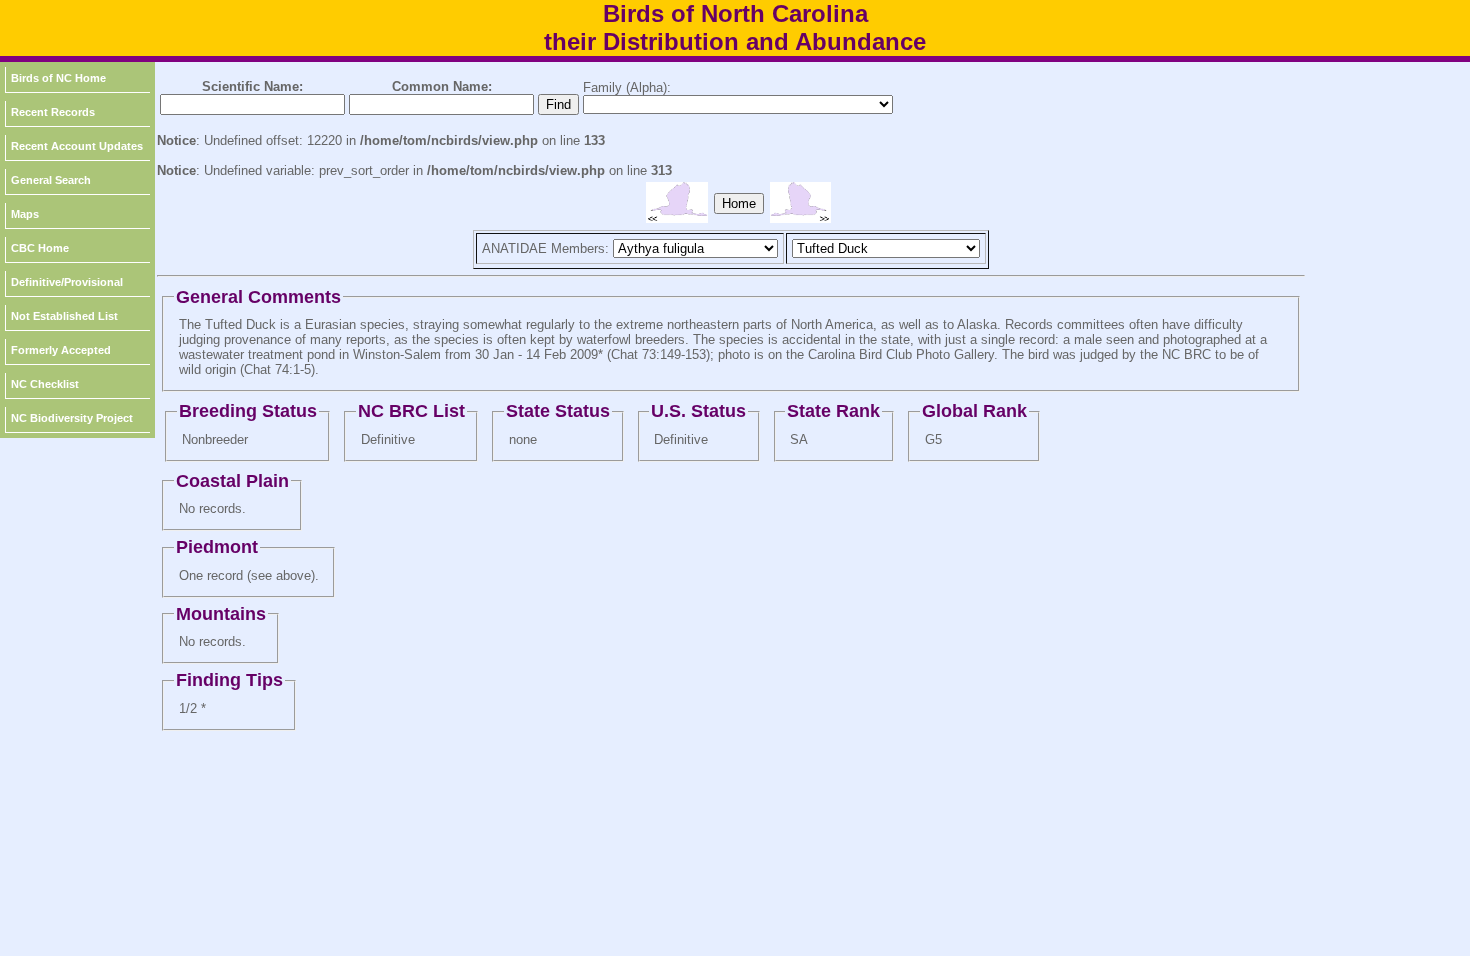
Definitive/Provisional (67, 282)
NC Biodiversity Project (72, 418)
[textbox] (252, 104)
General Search (51, 180)
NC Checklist (45, 384)
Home (739, 203)
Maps (25, 214)
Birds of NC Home (58, 78)
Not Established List (64, 316)
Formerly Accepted (61, 350)
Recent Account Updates (77, 146)
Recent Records (53, 112)
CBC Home (40, 248)
